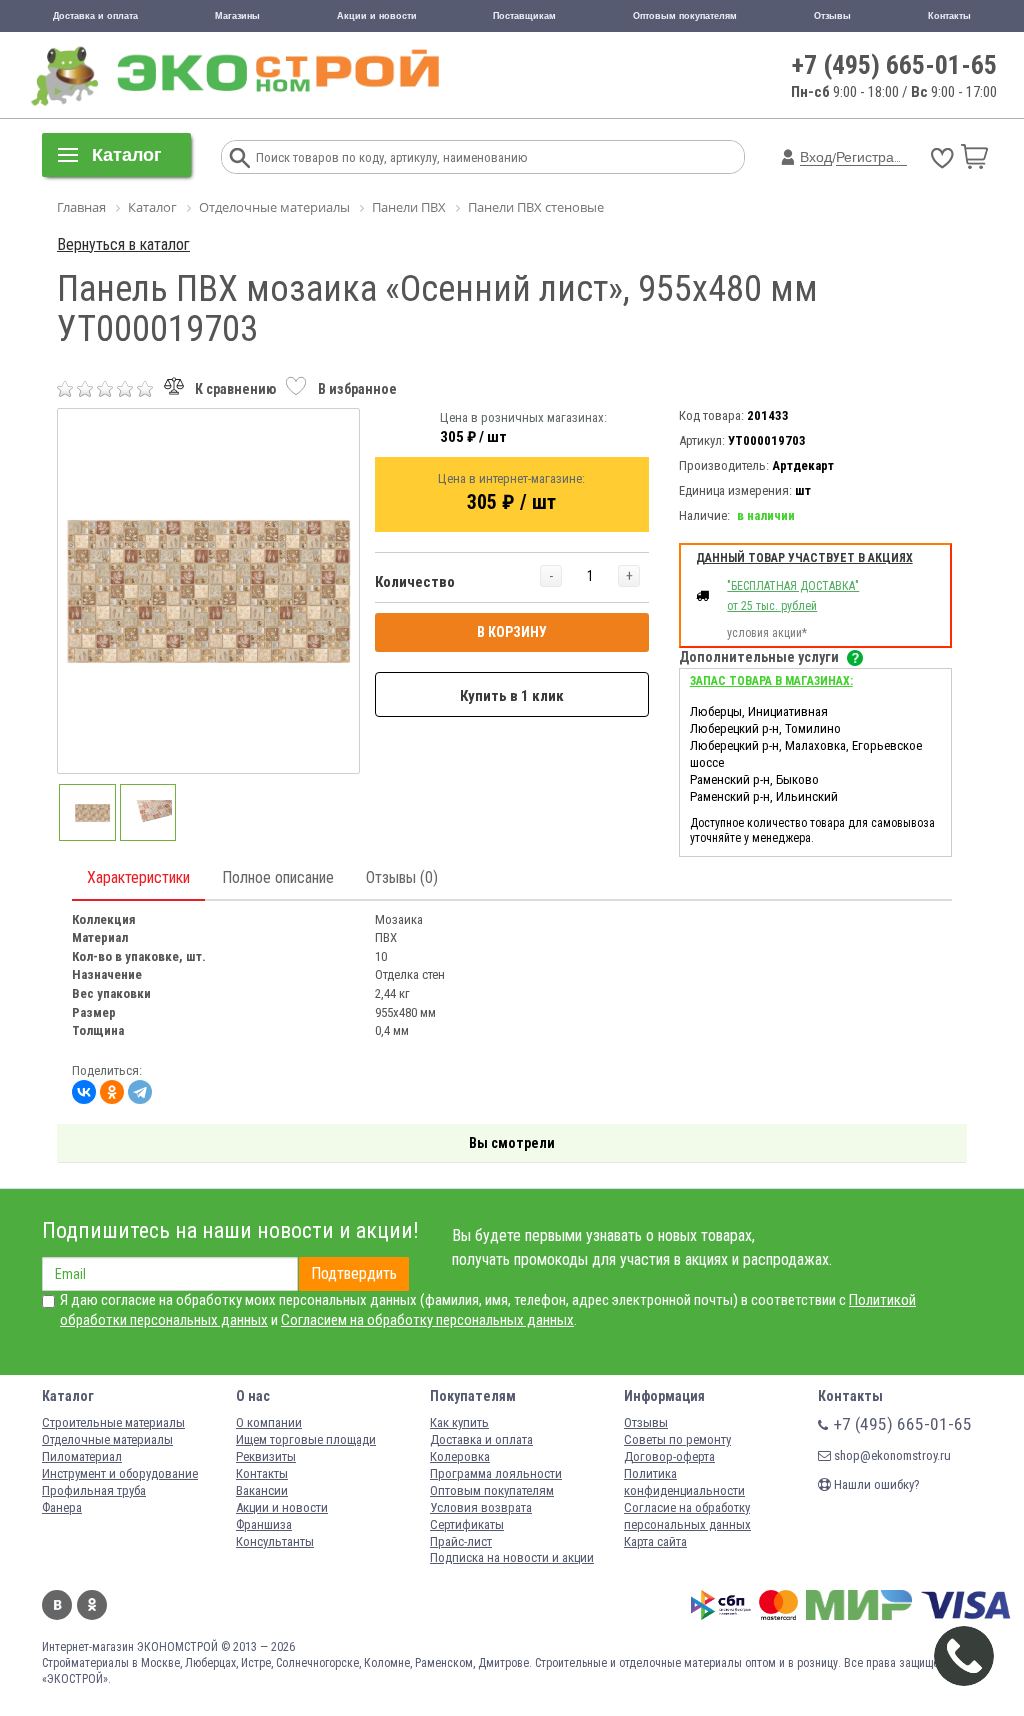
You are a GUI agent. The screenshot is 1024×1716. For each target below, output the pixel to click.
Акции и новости (377, 16)
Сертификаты (467, 1524)
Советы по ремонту (677, 1439)
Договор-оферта (669, 1456)
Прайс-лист (461, 1541)
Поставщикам (524, 16)
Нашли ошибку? (875, 1484)
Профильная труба (94, 1490)
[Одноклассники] (112, 1092)
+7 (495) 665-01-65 (894, 65)
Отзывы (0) (402, 877)
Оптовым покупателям (685, 16)
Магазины (237, 16)
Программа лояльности (496, 1473)
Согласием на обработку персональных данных (427, 1320)
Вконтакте (57, 1605)
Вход (816, 157)
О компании (269, 1422)
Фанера (62, 1507)
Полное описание (278, 877)
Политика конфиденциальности (684, 1482)
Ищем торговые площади (306, 1439)
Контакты (949, 16)
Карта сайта (655, 1541)
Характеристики (138, 877)
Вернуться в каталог (123, 244)
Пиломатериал (82, 1456)
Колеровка (460, 1456)
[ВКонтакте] (84, 1092)
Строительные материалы (113, 1422)
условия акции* (767, 633)
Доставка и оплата (95, 16)
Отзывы (832, 16)
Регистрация (877, 157)
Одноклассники (92, 1605)
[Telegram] (140, 1092)
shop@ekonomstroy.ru (891, 1455)
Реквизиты (266, 1456)
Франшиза (264, 1524)
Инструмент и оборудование (120, 1473)
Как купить (459, 1422)
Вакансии (262, 1490)
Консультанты (275, 1541)
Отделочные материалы (107, 1439)
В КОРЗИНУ (512, 632)
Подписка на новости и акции (512, 1557)
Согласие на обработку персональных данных (687, 1516)
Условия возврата (481, 1507)
